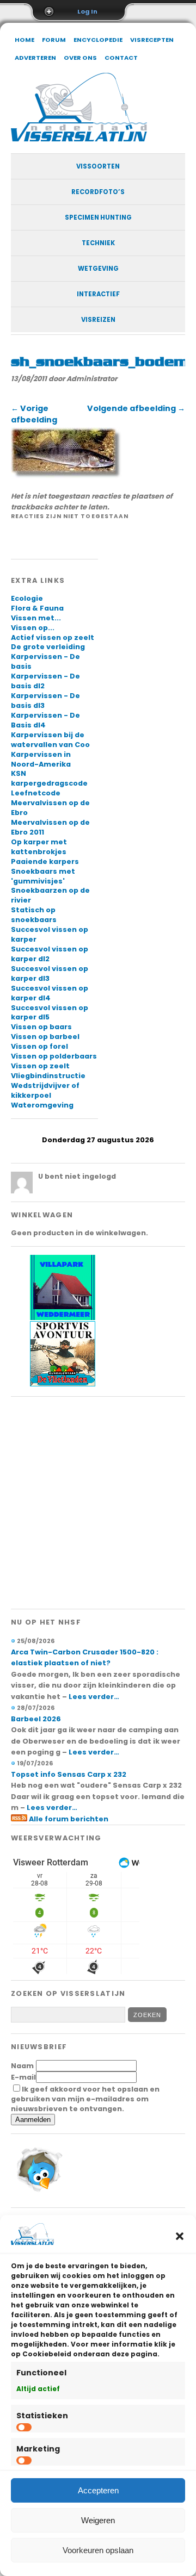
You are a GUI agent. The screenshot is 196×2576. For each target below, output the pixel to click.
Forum (54, 40)
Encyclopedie (98, 40)
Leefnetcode (36, 793)
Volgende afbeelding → (136, 408)
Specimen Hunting (98, 217)
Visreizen (98, 320)
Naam (22, 2066)
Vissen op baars (41, 1027)
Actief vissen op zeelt (53, 637)
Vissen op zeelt (40, 1066)
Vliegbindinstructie (48, 1076)
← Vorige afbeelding (34, 414)
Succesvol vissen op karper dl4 (50, 993)
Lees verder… (94, 1697)
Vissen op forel (39, 1046)
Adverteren (35, 58)
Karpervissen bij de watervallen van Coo (50, 740)
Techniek (98, 243)
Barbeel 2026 (36, 1719)
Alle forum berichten (69, 1819)
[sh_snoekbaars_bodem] (66, 476)
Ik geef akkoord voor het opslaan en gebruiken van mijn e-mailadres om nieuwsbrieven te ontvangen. (85, 2099)
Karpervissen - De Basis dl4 (45, 720)
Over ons (80, 58)
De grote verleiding (48, 647)
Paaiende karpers (45, 861)
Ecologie (27, 598)
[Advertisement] (98, 1503)
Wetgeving (98, 269)
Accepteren (98, 2490)
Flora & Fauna (37, 608)
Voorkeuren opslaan (98, 2550)
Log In (87, 11)
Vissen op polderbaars (54, 1056)
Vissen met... (36, 618)
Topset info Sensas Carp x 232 (69, 1774)
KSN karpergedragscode (49, 778)
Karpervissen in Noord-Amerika (41, 759)
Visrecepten (152, 40)
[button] (180, 2236)
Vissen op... (33, 628)
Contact (121, 58)
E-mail (23, 2077)
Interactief (98, 294)
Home (24, 40)
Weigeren (98, 2520)
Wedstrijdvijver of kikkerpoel (45, 1090)
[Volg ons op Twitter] (38, 2194)
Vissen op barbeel (45, 1037)
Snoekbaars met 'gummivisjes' (43, 876)
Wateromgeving (42, 1105)
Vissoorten (98, 166)
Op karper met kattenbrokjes (39, 847)
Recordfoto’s (98, 192)
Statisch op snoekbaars (34, 915)
